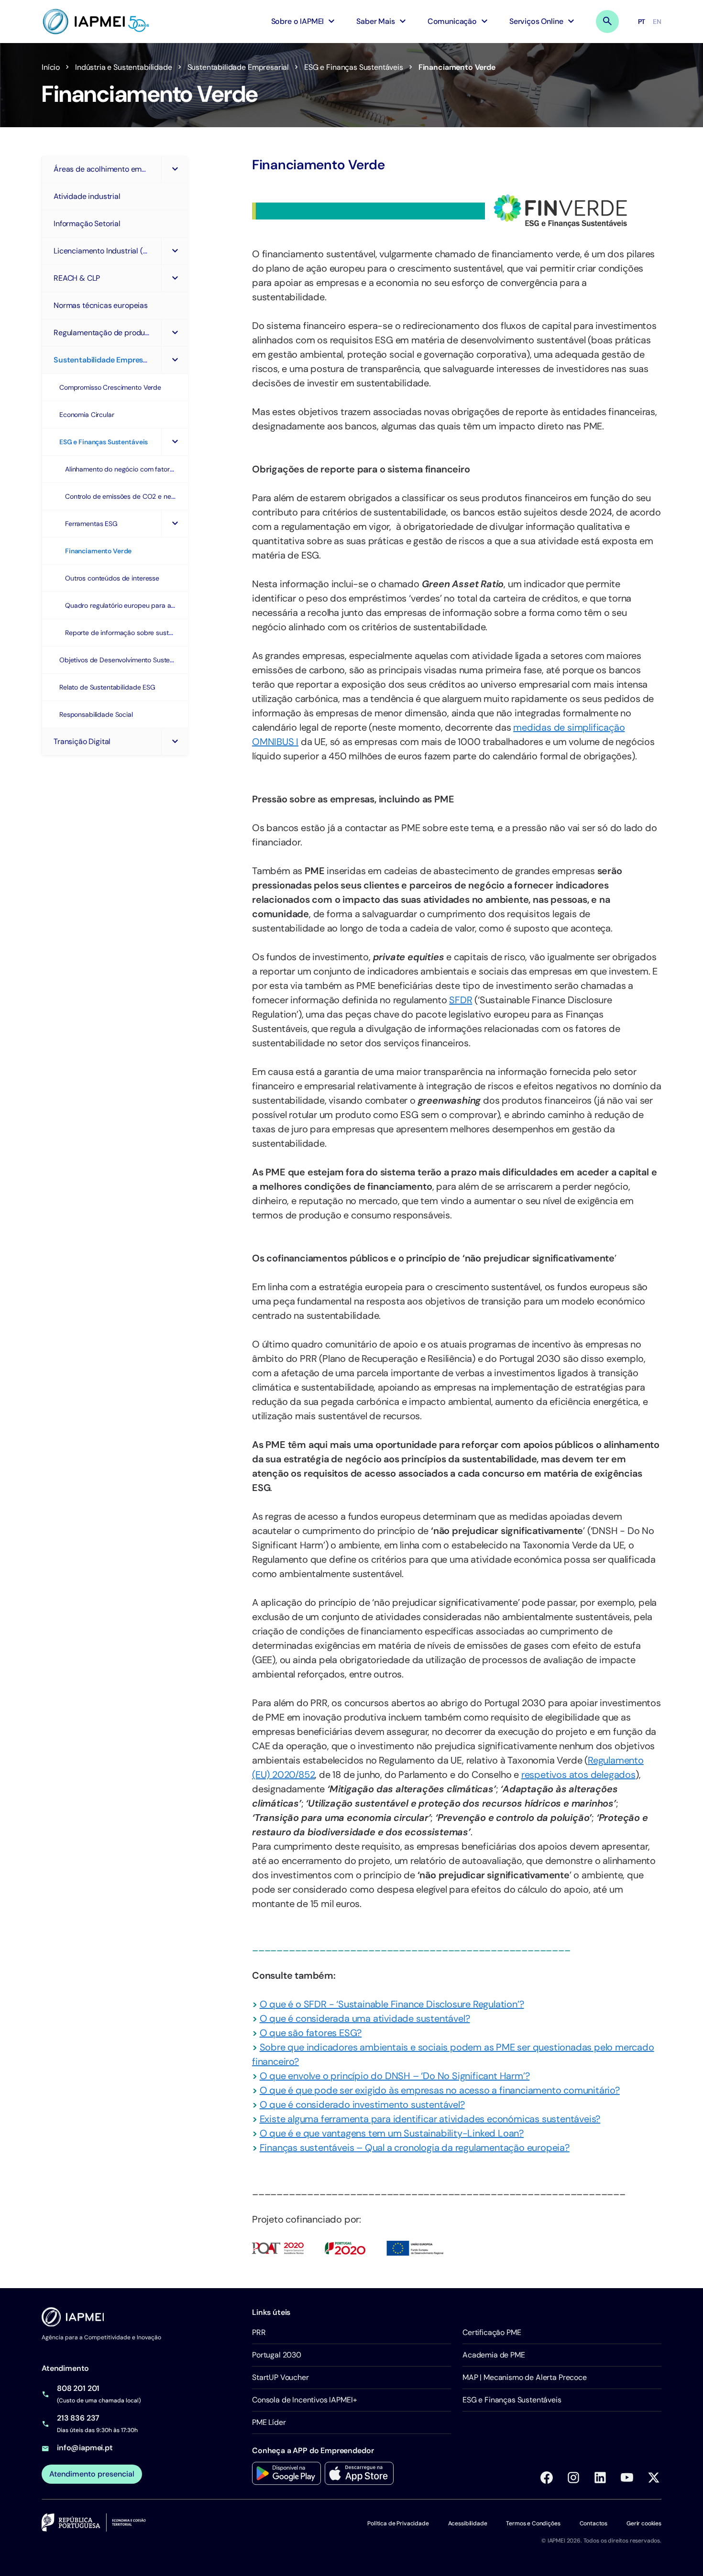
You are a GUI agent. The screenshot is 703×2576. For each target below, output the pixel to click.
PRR (259, 2332)
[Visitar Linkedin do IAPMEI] (600, 2477)
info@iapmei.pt (85, 2448)
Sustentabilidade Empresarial (238, 67)
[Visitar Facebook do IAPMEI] (547, 2477)
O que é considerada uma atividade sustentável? (365, 2018)
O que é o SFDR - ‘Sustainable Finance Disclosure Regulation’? (392, 2004)
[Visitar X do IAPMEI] (654, 2477)
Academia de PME (494, 2355)
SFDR (461, 1000)
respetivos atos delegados (578, 1775)
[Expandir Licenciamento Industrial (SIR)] (175, 251)
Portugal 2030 (277, 2355)
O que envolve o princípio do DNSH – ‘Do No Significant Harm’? (395, 2076)
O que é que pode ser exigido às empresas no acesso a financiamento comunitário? (440, 2090)
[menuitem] (304, 22)
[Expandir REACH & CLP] (175, 278)
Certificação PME (492, 2332)
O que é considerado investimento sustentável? (362, 2105)
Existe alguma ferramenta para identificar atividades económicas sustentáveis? (430, 2119)
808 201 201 (78, 2388)
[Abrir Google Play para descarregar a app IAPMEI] (286, 2473)
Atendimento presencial (92, 2474)
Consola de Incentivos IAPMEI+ (304, 2400)
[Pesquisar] (607, 22)
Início (51, 67)
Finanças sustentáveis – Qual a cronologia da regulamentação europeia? (415, 2148)
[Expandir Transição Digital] (175, 742)
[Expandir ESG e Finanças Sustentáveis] (175, 442)
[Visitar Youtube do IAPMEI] (627, 2477)
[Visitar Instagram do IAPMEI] (573, 2477)
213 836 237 (78, 2418)
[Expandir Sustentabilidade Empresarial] (175, 360)
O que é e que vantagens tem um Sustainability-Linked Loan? (392, 2133)
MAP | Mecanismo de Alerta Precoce (525, 2377)
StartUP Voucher (280, 2377)
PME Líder (269, 2422)
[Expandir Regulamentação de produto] (175, 333)
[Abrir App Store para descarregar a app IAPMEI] (359, 2473)
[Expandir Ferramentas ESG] (175, 524)
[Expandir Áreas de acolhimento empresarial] (175, 169)
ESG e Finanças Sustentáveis (354, 67)
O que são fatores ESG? (311, 2033)
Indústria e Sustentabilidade (124, 67)
